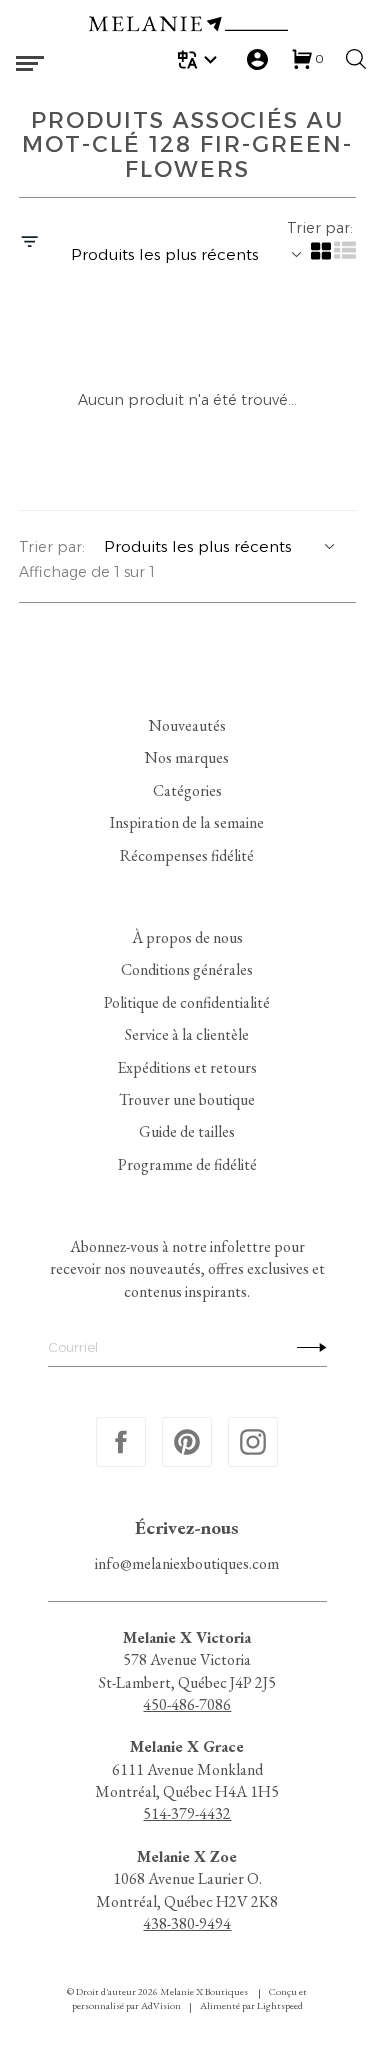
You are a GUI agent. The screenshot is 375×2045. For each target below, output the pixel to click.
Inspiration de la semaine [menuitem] (187, 822)
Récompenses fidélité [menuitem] (187, 855)
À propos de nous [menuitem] (187, 937)
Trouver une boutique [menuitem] (187, 1099)
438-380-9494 (187, 1923)
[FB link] (121, 1442)
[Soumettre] (307, 1347)
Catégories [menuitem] (187, 790)
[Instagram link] (253, 1442)
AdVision (161, 2005)
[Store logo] (188, 26)
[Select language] (200, 59)
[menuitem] (200, 59)
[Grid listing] (320, 257)
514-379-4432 (187, 1814)
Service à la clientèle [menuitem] (187, 1034)
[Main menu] (30, 63)
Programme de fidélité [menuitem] (187, 1164)
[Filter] (29, 243)
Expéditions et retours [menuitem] (187, 1067)
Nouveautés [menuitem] (187, 725)
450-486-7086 (187, 1704)
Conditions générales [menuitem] (187, 969)
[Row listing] (344, 257)
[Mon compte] (257, 59)
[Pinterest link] (187, 1442)
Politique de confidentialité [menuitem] (187, 1002)
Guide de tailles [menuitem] (187, 1131)
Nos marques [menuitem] (187, 757)
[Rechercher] (356, 59)
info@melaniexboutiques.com (187, 1563)
